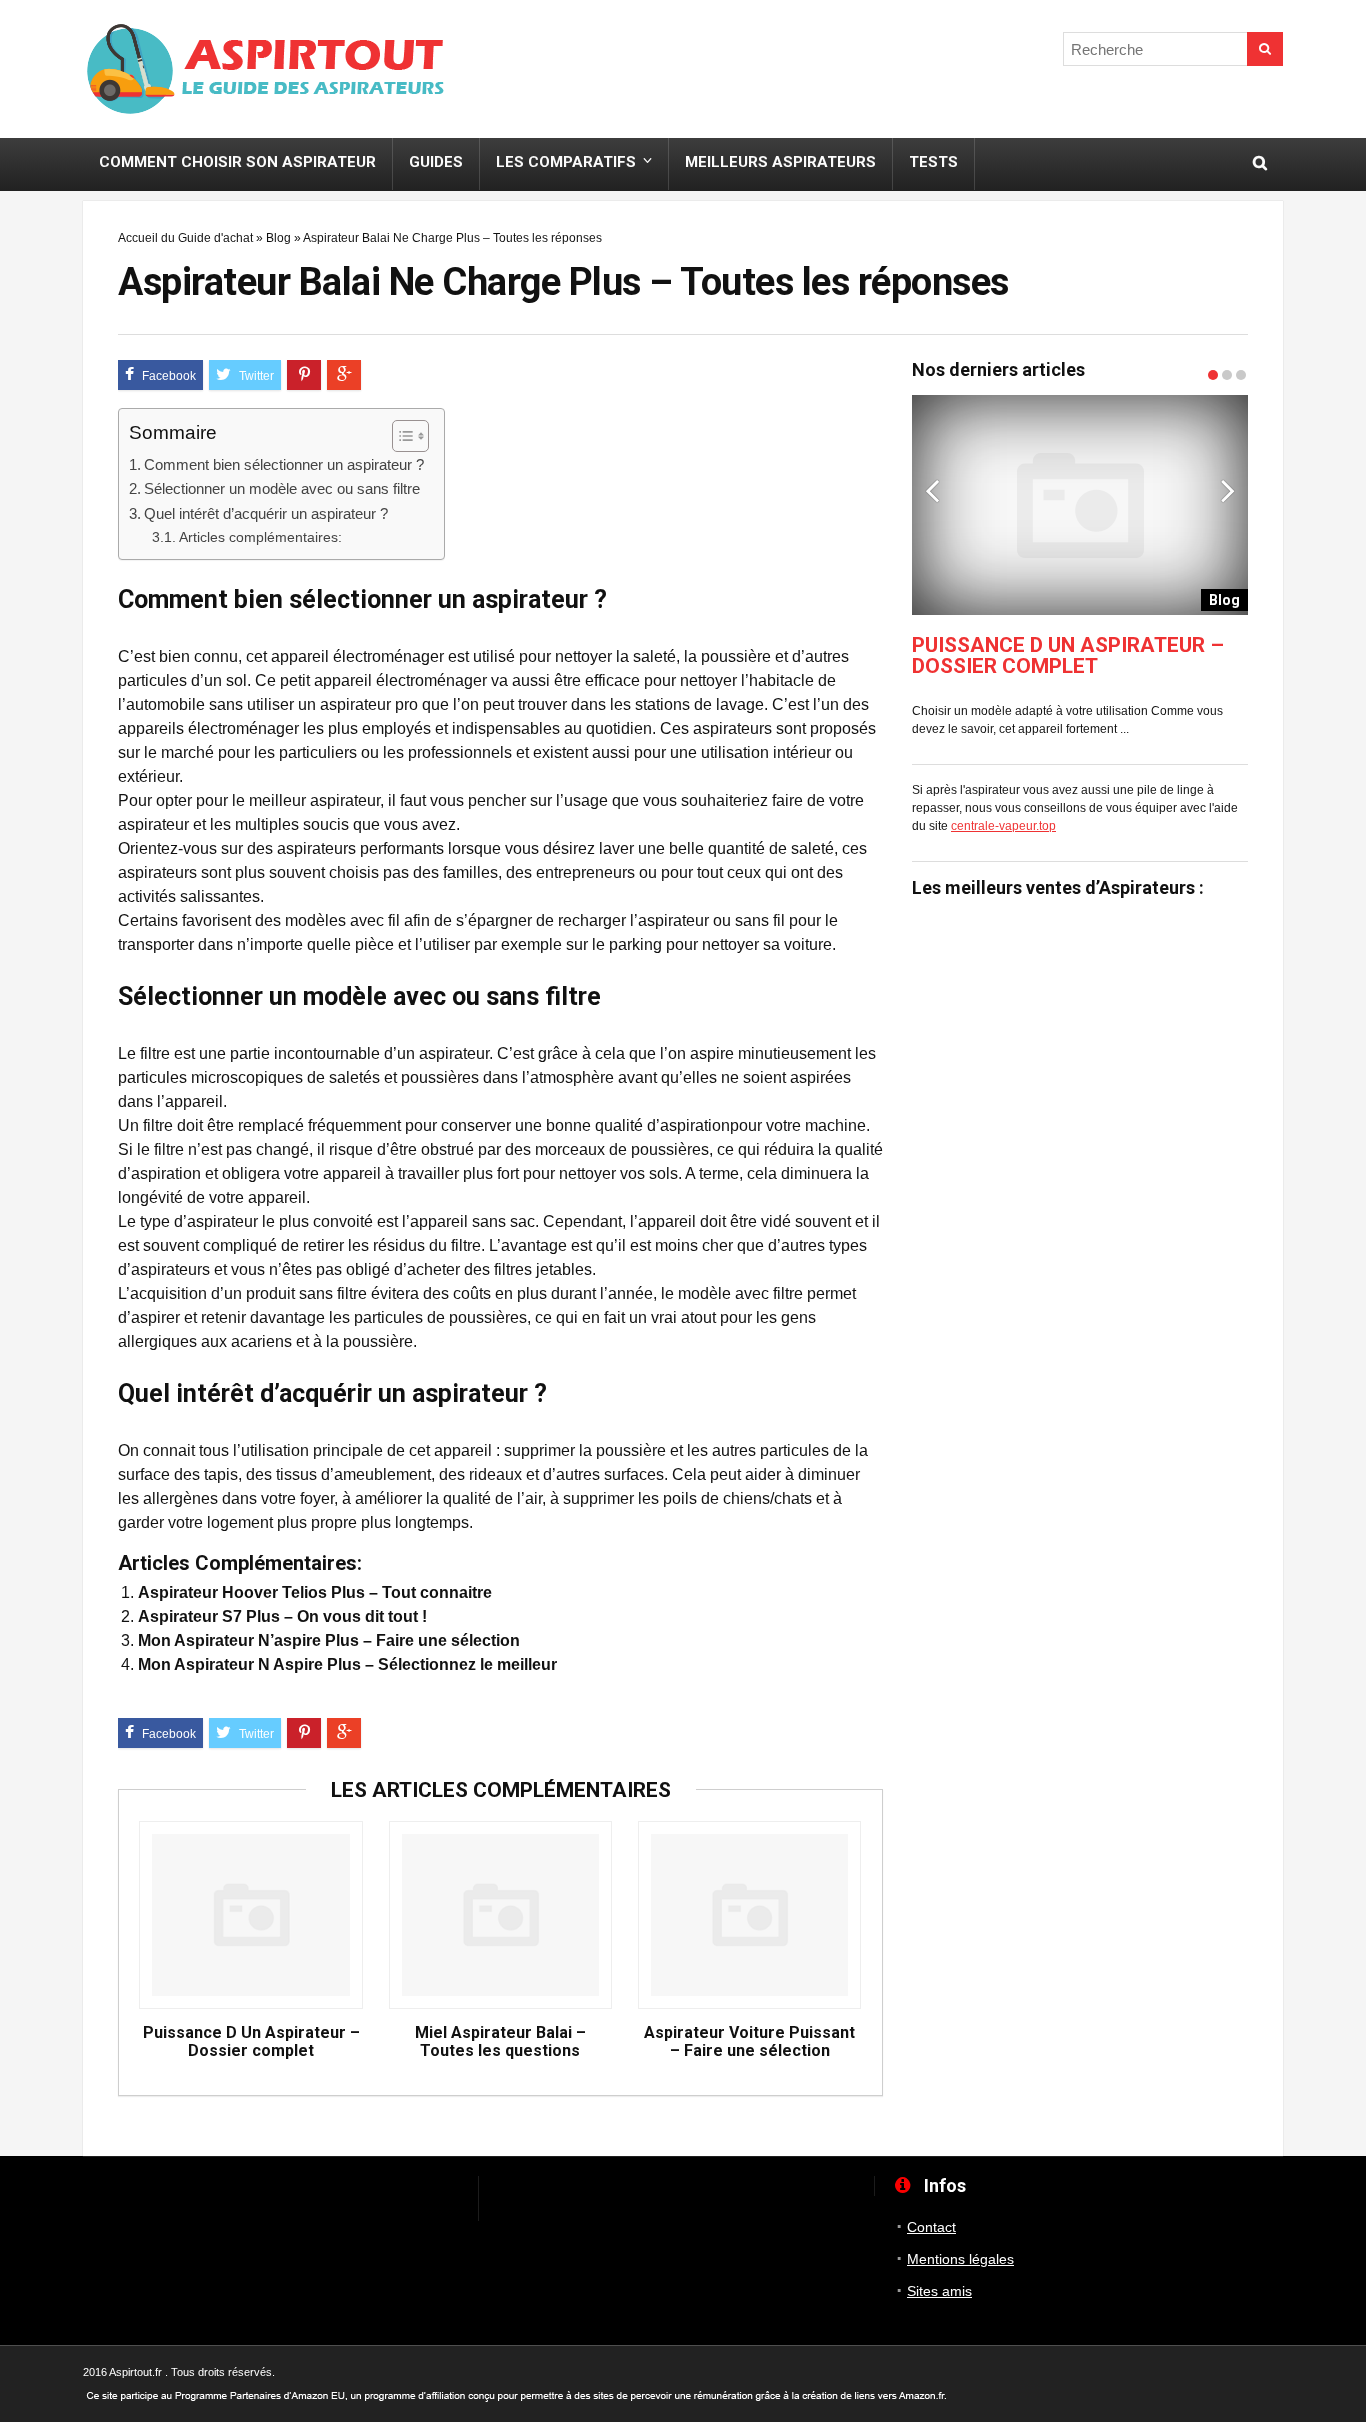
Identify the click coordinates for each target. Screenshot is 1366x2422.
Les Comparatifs (566, 162)
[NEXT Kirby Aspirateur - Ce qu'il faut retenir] (1346, 1161)
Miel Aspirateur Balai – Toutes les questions (500, 2042)
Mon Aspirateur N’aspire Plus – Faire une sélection (329, 1640)
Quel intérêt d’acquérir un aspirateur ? (266, 513)
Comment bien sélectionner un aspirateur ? (284, 464)
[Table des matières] (410, 436)
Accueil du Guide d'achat (185, 238)
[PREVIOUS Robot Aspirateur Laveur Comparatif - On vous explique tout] (20, 1161)
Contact (931, 2227)
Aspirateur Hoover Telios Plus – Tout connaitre (315, 1592)
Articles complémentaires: (260, 537)
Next (1228, 490)
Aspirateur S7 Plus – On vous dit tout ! (282, 1616)
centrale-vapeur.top (1003, 826)
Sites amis (939, 2291)
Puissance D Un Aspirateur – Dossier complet (251, 2042)
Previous (932, 490)
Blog (278, 238)
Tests (933, 162)
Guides (436, 162)
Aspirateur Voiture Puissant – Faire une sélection (749, 2042)
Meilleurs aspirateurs (780, 162)
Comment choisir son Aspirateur (237, 162)
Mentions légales (960, 2259)
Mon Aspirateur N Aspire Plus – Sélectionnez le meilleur (347, 1664)
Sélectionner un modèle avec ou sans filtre (282, 488)
